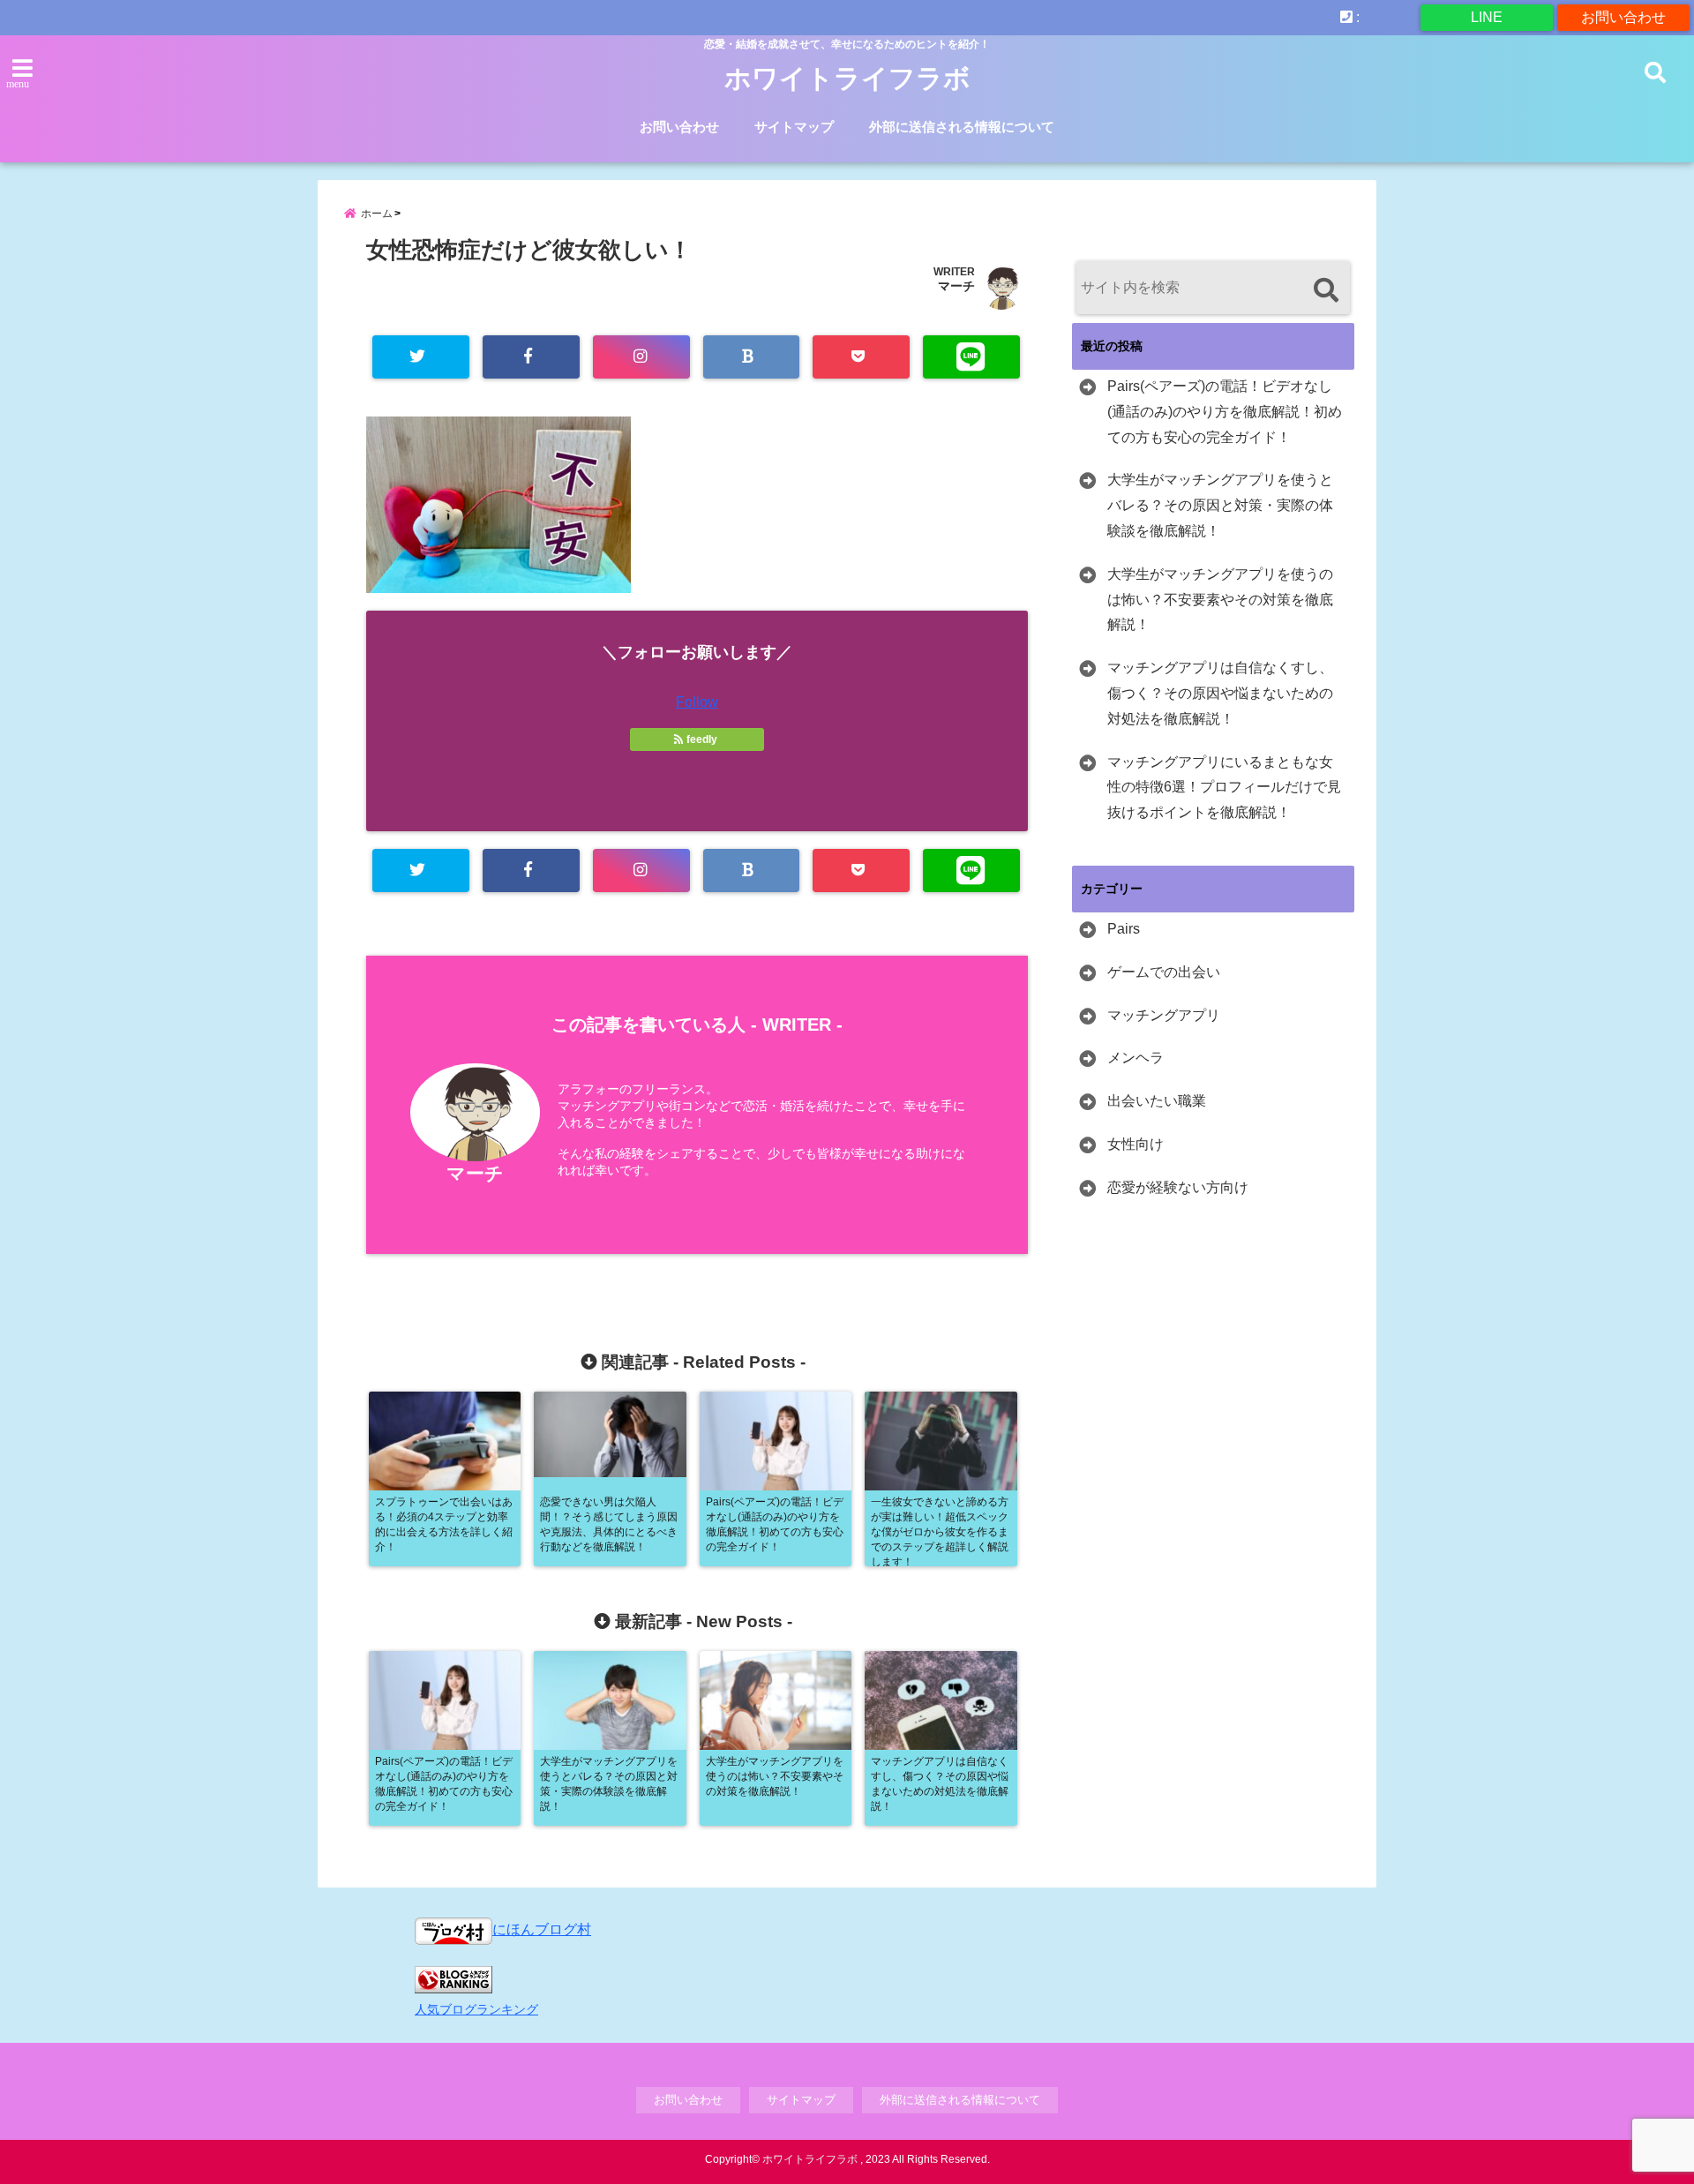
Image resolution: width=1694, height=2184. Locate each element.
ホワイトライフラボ (847, 78)
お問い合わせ (1623, 17)
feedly (702, 739)
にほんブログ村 (542, 1929)
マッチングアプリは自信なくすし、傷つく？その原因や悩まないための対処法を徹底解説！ (1220, 693)
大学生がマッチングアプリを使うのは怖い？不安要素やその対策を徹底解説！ (1220, 600)
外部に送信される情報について (962, 127)
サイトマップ (794, 127)
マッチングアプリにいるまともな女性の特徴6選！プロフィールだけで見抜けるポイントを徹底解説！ (1224, 788)
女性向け (1136, 1144)
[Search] (1326, 290)
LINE (1487, 17)
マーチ (956, 286)
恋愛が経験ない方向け (1178, 1187)
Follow (697, 702)
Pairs (1124, 929)
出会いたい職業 (1157, 1101)
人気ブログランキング (476, 2009)
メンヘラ (1136, 1058)
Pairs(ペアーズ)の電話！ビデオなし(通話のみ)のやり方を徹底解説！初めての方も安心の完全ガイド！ (1225, 412)
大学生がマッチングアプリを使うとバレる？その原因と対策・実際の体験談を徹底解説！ (1220, 505)
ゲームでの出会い (1164, 972)
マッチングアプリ (1164, 1015)
